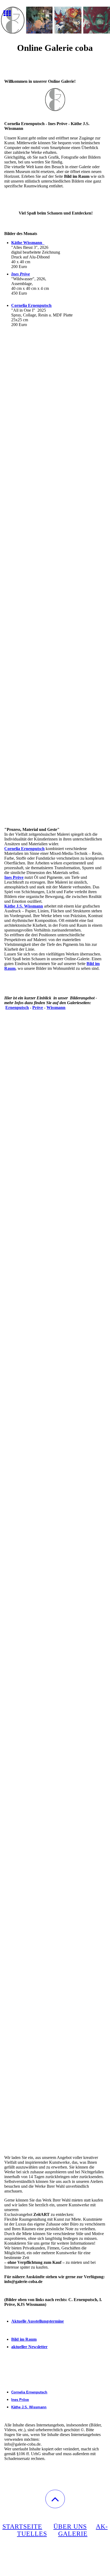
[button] (55, 2499)
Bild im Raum (24, 2339)
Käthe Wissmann (28, 243)
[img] (55, 20)
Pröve (38, 1007)
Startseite (22, 2526)
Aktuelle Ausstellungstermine (38, 2321)
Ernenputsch (17, 1007)
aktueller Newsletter (29, 2347)
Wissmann (56, 1007)
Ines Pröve (21, 274)
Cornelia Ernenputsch (31, 305)
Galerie (73, 2534)
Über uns (70, 2526)
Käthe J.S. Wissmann (29, 2407)
